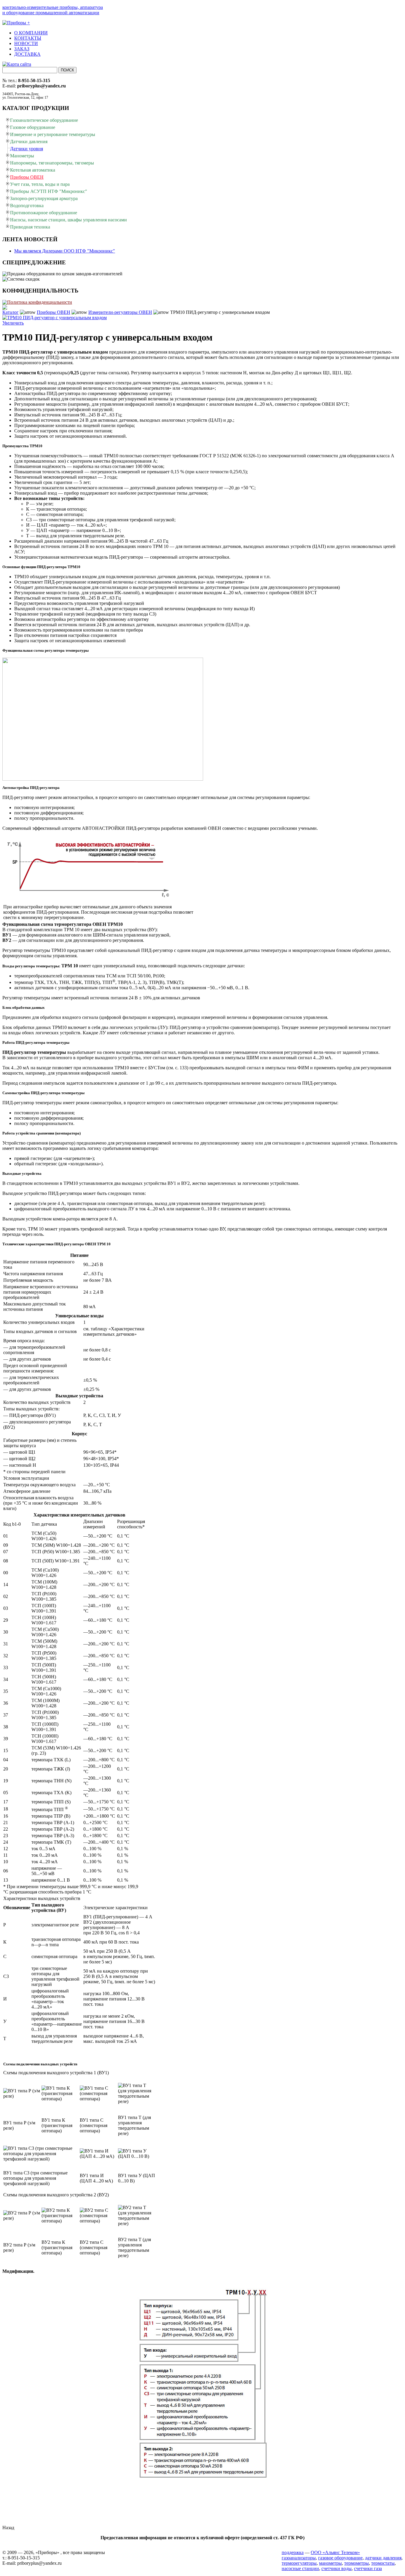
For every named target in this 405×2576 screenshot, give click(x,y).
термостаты (383, 2563)
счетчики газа (368, 2568)
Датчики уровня (27, 149)
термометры (357, 2563)
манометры (330, 2563)
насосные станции (300, 2568)
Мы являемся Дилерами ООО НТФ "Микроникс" (65, 251)
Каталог (11, 312)
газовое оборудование (340, 2558)
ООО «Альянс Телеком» (335, 2552)
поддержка (293, 2552)
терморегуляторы (299, 2563)
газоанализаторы (299, 2558)
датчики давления (383, 2558)
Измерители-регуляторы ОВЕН (120, 312)
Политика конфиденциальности (40, 302)
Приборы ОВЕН (54, 312)
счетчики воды (337, 2568)
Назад (8, 2528)
